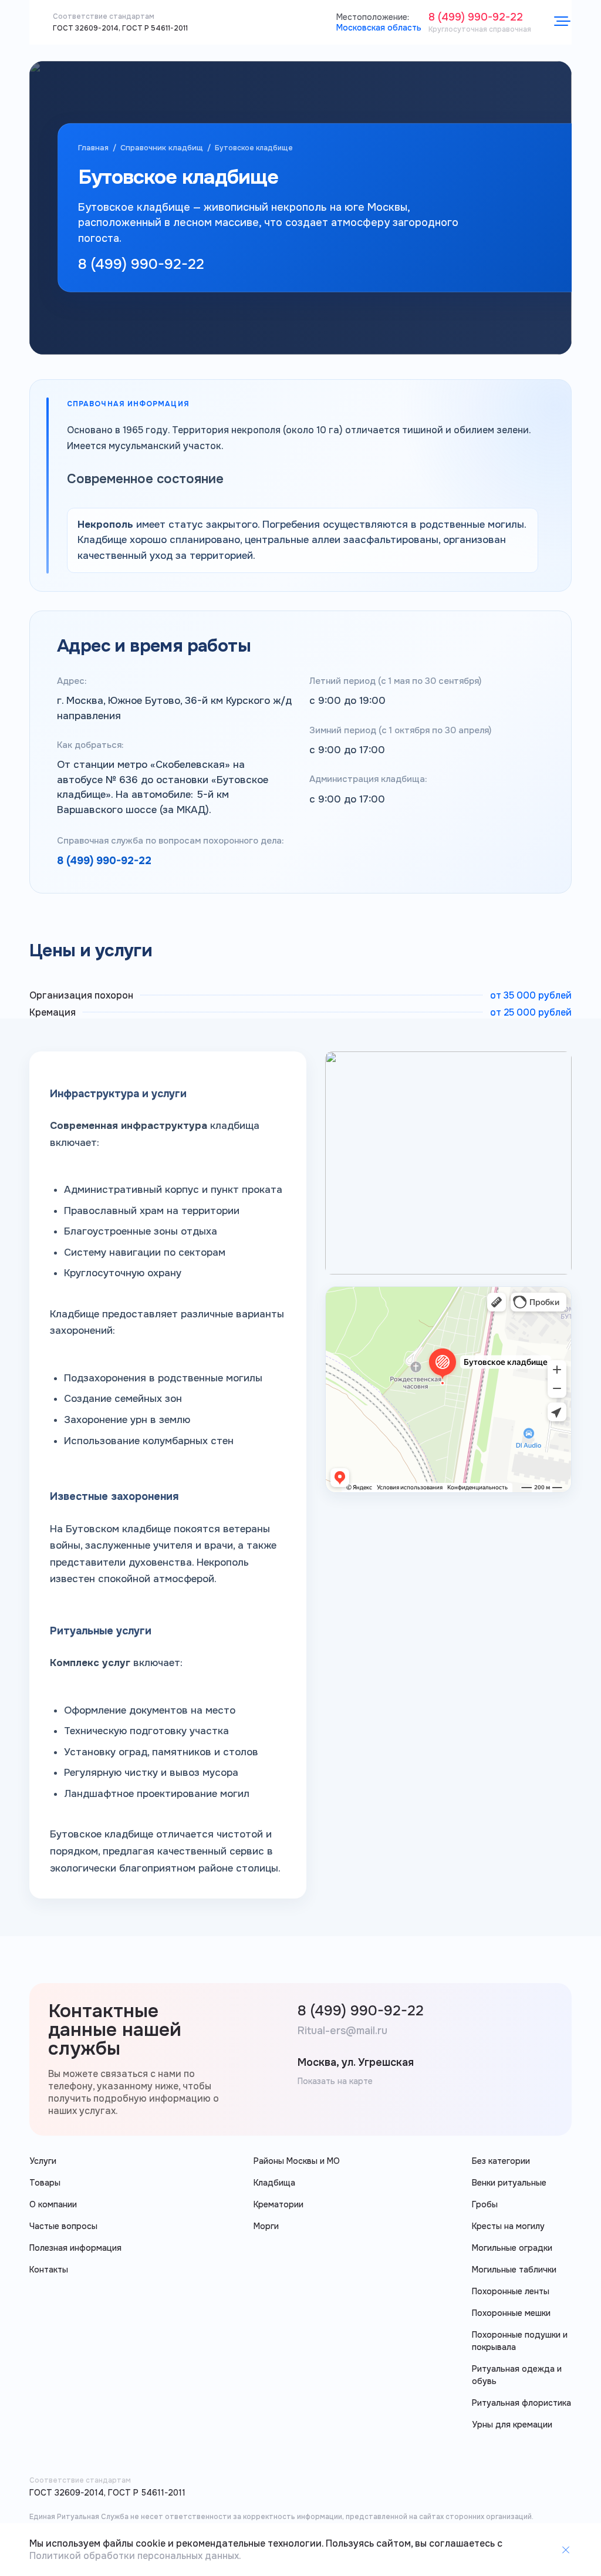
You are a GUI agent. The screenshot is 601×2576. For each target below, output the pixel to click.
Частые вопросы (63, 2226)
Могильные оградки (512, 2248)
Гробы (485, 2204)
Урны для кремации (512, 2425)
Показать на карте (335, 2081)
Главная (93, 148)
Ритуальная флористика (521, 2403)
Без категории (501, 2161)
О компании (53, 2204)
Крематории (278, 2204)
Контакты (49, 2270)
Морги (266, 2226)
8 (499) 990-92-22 (476, 17)
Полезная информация (75, 2248)
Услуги (43, 2161)
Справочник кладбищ (162, 148)
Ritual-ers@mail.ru (342, 2031)
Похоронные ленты (511, 2291)
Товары (45, 2183)
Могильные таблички (514, 2270)
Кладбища (274, 2183)
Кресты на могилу (508, 2226)
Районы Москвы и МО (297, 2161)
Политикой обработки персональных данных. (135, 2556)
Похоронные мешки (511, 2313)
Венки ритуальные (509, 2183)
